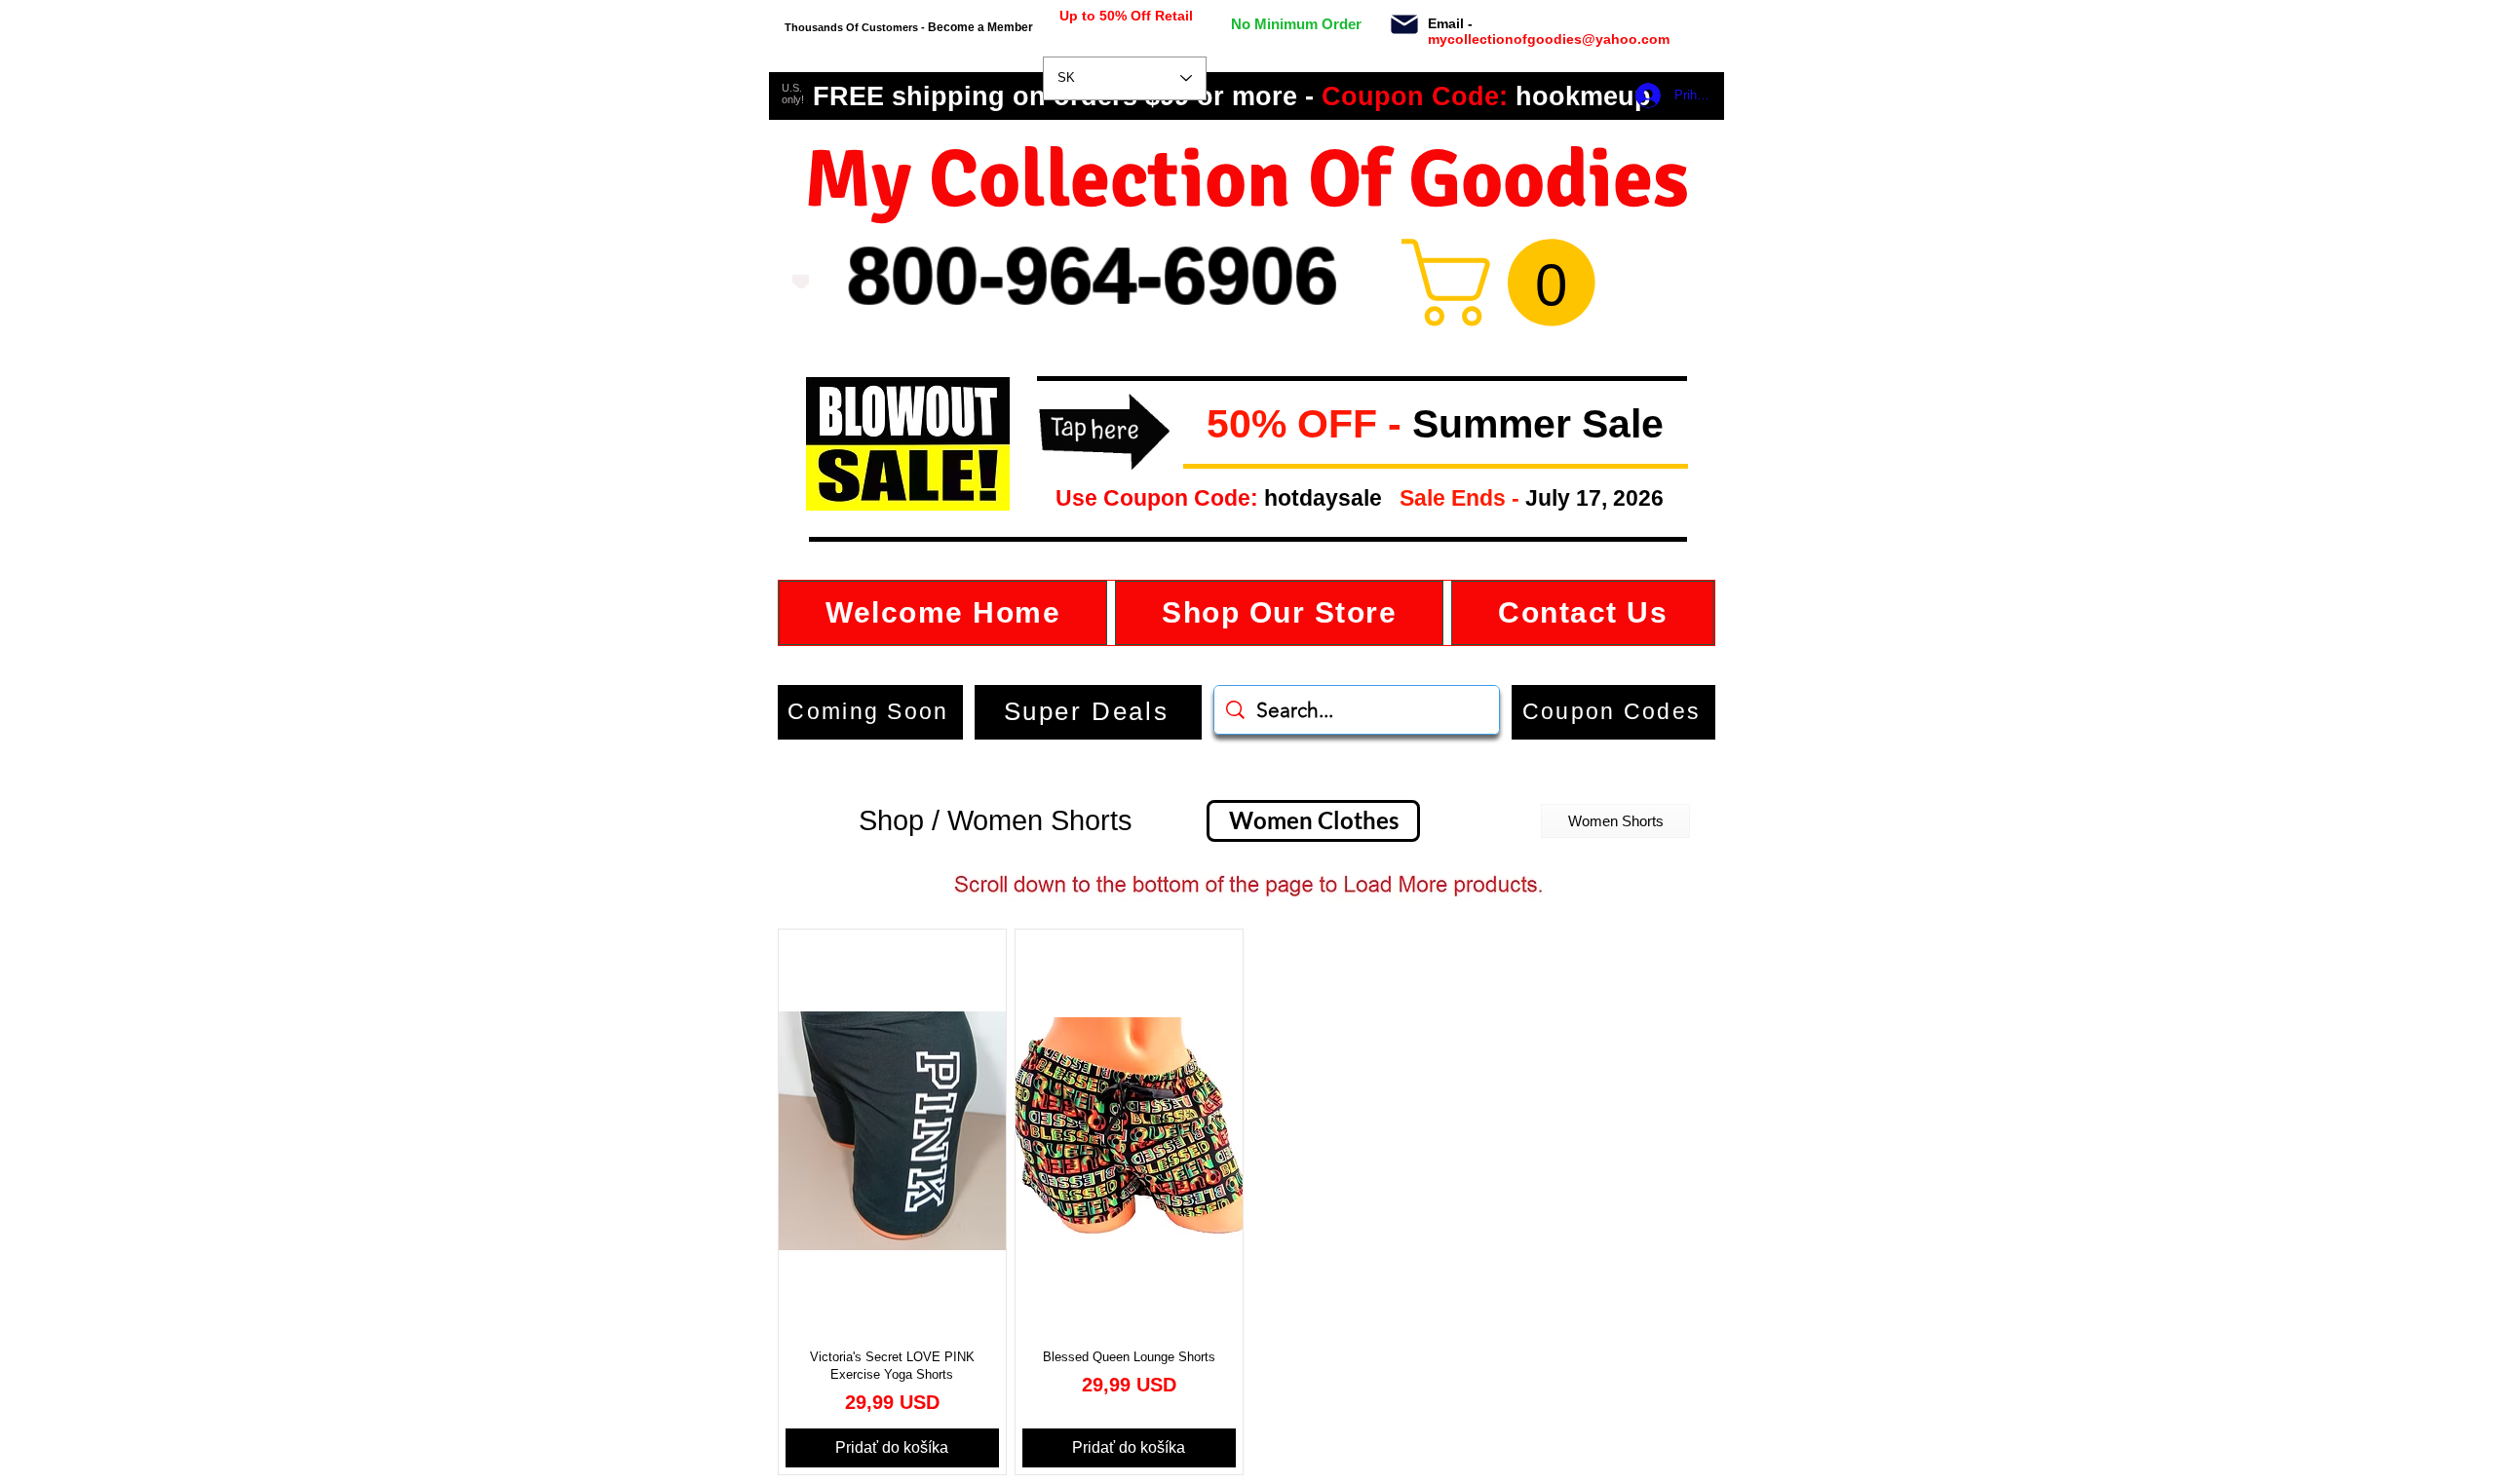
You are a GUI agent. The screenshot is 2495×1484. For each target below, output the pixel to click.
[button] (1191, 425)
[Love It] (801, 282)
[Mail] (1404, 24)
